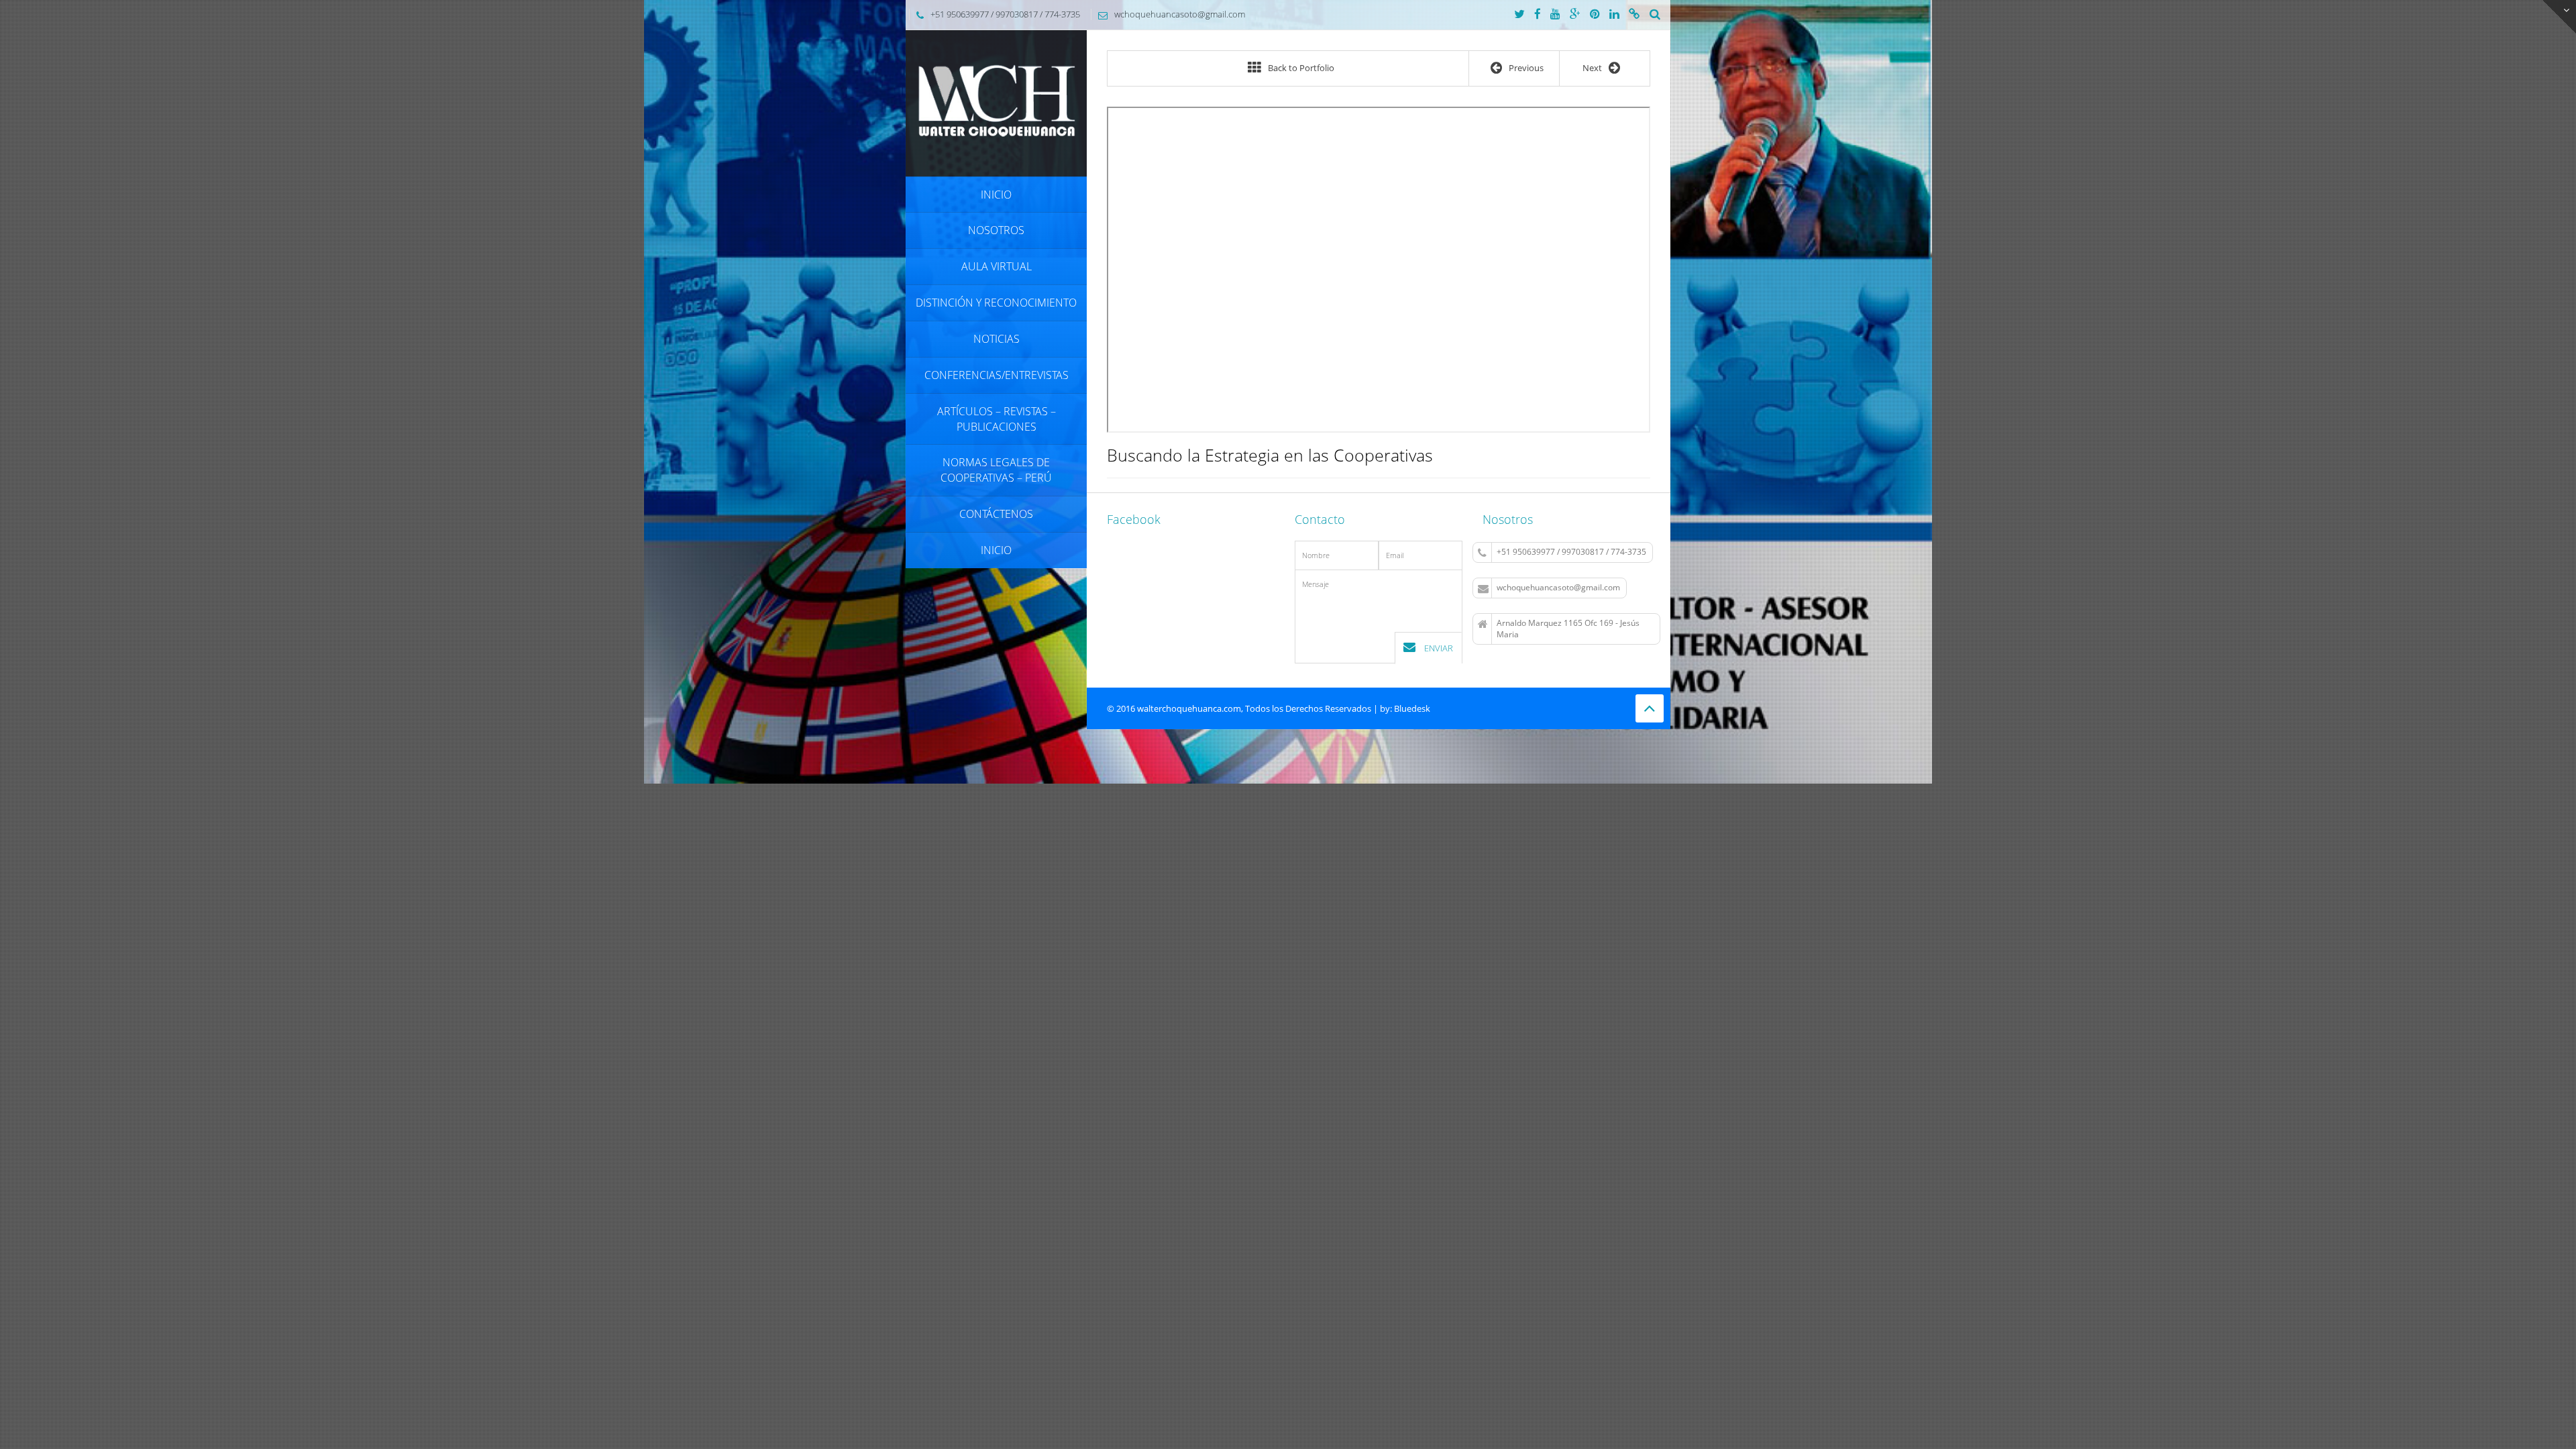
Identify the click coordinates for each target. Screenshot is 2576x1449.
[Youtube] (1555, 15)
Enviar (1438, 648)
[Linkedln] (1614, 15)
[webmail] (1634, 15)
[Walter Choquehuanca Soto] (996, 102)
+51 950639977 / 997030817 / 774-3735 (1571, 552)
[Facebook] (1538, 15)
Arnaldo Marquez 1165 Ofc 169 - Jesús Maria (1568, 629)
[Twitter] (1519, 15)
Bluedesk (1412, 708)
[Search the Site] (1655, 15)
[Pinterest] (1595, 15)
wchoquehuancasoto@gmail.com (1558, 587)
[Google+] (1575, 15)
